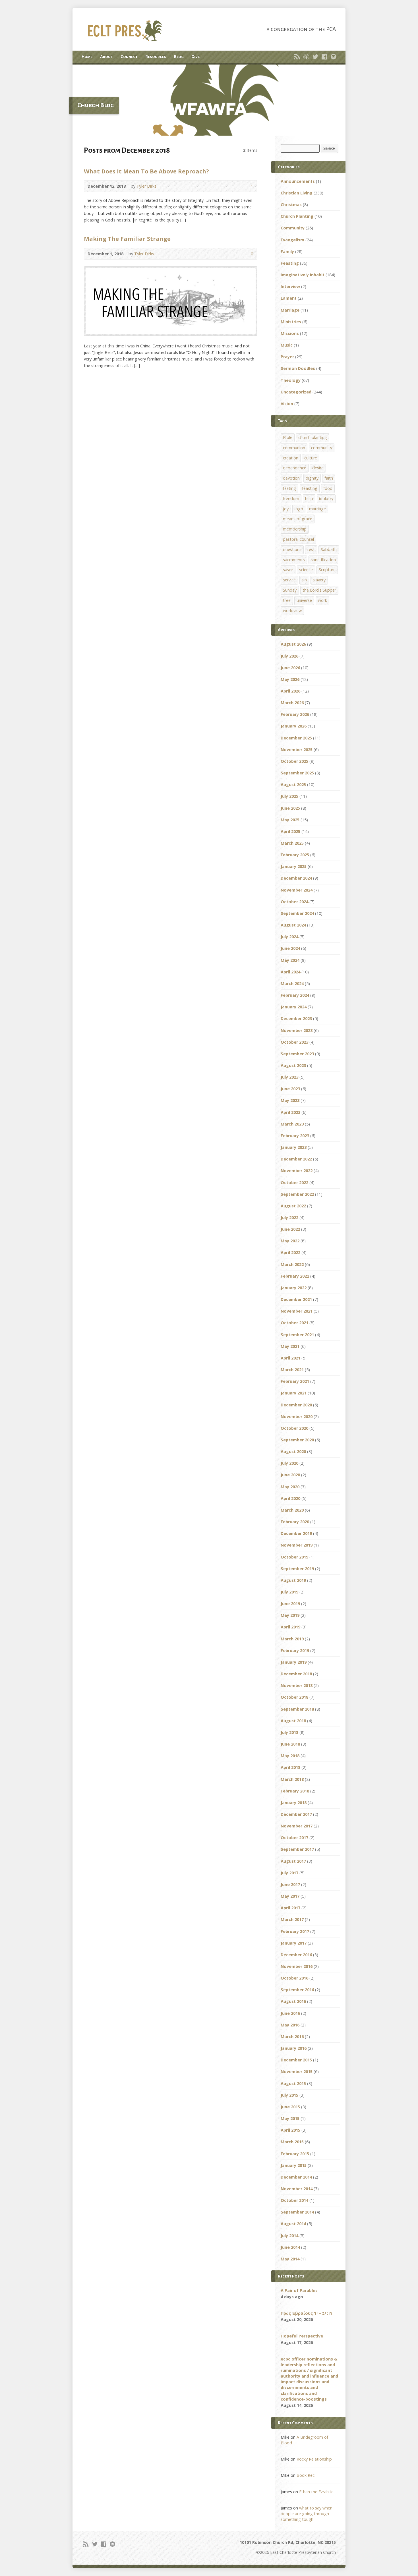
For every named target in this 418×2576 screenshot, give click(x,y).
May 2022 (290, 1241)
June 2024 (290, 948)
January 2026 (294, 726)
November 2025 (297, 750)
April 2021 (290, 1358)
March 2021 (292, 1370)
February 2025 (295, 855)
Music (287, 345)
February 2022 (295, 1276)
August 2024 (293, 925)
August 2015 (293, 2083)
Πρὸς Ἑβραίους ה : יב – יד (306, 2313)
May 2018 (290, 1756)
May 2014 (290, 2259)
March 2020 (292, 1510)
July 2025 (289, 796)
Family (287, 251)
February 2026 (295, 714)
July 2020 (289, 1463)
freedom (291, 499)
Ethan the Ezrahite (316, 2492)
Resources (156, 57)
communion (294, 448)
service (289, 580)
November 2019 (297, 1545)
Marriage (290, 310)
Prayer (287, 357)
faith (329, 478)
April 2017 (290, 1908)
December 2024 (296, 878)
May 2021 (290, 1346)
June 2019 (290, 1604)
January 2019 (294, 1662)
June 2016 (290, 2013)
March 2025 (292, 843)
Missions (290, 333)
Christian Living (297, 193)
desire (318, 468)
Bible (288, 437)
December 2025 (296, 738)
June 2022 (290, 1229)
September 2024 (297, 913)
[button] (209, 100)
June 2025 (290, 808)
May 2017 (290, 1896)
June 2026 (290, 668)
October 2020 (294, 1428)
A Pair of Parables (299, 2290)
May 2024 (290, 960)
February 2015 (295, 2154)
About (106, 57)
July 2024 (289, 937)
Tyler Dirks (146, 186)
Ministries (291, 322)
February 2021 (295, 1381)
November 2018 (297, 1685)
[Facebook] (324, 57)
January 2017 (294, 1943)
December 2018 (296, 1674)
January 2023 (294, 1147)
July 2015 (289, 2095)
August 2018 (293, 1721)
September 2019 (297, 1569)
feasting (310, 488)
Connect (129, 57)
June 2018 (290, 1744)
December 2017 (296, 1814)
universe (304, 600)
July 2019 (289, 1592)
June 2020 (290, 1475)
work (322, 600)
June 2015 (290, 2107)
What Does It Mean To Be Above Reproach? (146, 171)
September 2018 (297, 1709)
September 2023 (297, 1054)
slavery (319, 580)
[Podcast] (306, 57)
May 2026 (290, 679)
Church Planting (297, 216)
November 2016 (297, 1966)
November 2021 (297, 1311)
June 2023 (290, 1089)
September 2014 (297, 2212)
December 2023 (296, 1018)
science (306, 570)
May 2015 (290, 2118)
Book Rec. (306, 2475)
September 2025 (297, 773)
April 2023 (290, 1112)
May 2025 (290, 820)
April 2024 (290, 972)
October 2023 (294, 1042)
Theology (291, 380)
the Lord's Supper (319, 590)
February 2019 (295, 1650)
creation (291, 458)
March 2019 (292, 1639)
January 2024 (294, 1007)
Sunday (290, 590)
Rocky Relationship (314, 2459)
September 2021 (297, 1335)
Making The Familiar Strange (127, 239)
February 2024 (295, 995)
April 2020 (290, 1498)
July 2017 (289, 1873)
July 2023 (289, 1077)
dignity (312, 478)
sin (304, 580)
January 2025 (294, 866)
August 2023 (293, 1065)
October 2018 (294, 1697)
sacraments (294, 560)
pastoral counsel (298, 539)
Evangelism (292, 240)
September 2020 (297, 1440)
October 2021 (294, 1323)
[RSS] (297, 57)
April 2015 (290, 2130)
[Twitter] (315, 57)
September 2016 (297, 1990)
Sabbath (329, 549)
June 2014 (290, 2247)
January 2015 (294, 2165)
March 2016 (292, 2037)
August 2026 (293, 644)
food (328, 488)
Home (87, 57)
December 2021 (296, 1299)
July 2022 (289, 1217)
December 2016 (296, 1955)
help (309, 499)
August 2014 (293, 2224)
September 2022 (297, 1194)
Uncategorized (296, 392)
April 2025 (290, 831)
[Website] (334, 57)
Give (195, 57)
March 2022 (292, 1264)
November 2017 (297, 1826)
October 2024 (294, 902)
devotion (291, 478)
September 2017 (297, 1849)
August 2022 (293, 1206)
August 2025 (293, 785)
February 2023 (295, 1136)
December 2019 (296, 1533)
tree (287, 600)
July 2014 (289, 2236)
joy (286, 509)
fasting (289, 488)
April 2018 (290, 1767)
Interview (290, 286)
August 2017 (293, 1861)
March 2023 (292, 1124)
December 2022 (296, 1159)
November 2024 (297, 890)
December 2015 (296, 2060)
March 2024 (292, 984)
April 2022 (290, 1252)
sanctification (323, 560)
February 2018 (295, 1791)
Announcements (298, 181)
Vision (287, 404)
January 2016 (294, 2048)
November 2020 (297, 1417)
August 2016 (293, 2001)
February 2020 (295, 1522)
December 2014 (296, 2177)
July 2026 (289, 656)
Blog (179, 57)
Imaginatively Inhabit (303, 275)
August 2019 (293, 1580)
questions (292, 549)
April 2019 (290, 1627)
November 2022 (297, 1171)
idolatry (326, 499)
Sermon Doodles (298, 368)
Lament (289, 298)
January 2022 (294, 1288)
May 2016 (290, 2025)
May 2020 (290, 1487)
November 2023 (297, 1030)
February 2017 (295, 1931)
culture (311, 458)
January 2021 (294, 1393)
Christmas (291, 205)
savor (288, 570)
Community (293, 228)
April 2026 (290, 691)
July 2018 (289, 1732)
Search (329, 148)
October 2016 (294, 1978)
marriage (317, 509)
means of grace (298, 519)
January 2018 (294, 1803)
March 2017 (292, 1919)
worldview (292, 611)
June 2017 (290, 1884)
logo (299, 509)
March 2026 (292, 703)
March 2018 (292, 1779)
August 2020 (293, 1451)
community (322, 448)
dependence (295, 468)
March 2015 (292, 2142)
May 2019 (290, 1615)
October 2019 (294, 1557)
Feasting (290, 263)
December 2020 (296, 1405)
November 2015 (297, 2072)
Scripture (327, 570)
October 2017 (294, 1838)
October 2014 (294, 2200)
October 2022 (294, 1183)
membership (295, 529)
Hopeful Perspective (302, 2336)
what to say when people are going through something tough (307, 2514)
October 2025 (294, 761)
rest (311, 549)
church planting (313, 437)
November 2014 (297, 2189)
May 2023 (290, 1100)
